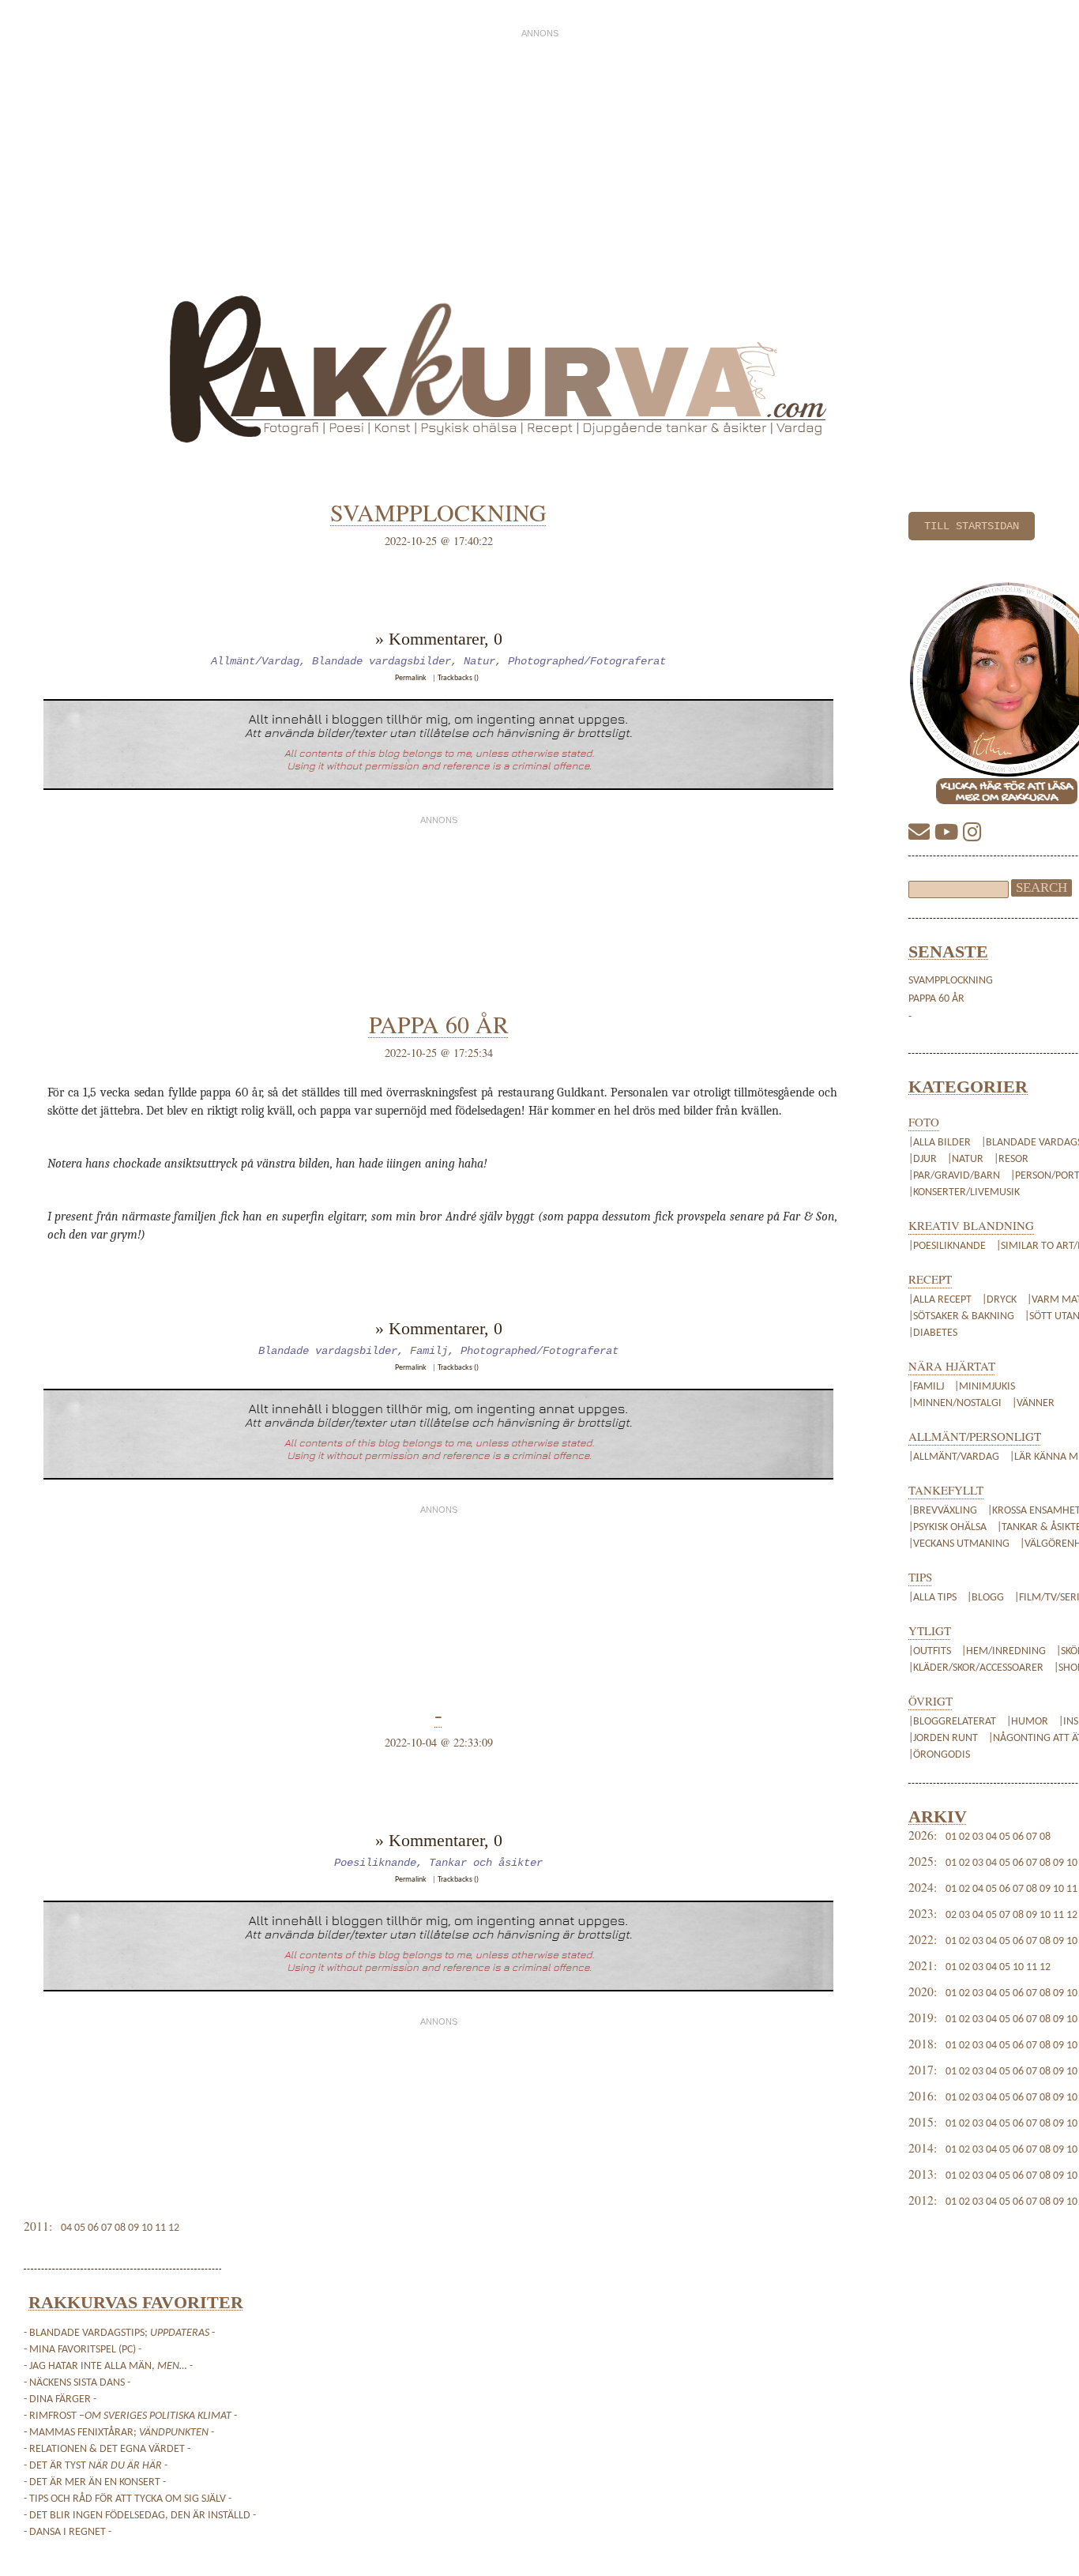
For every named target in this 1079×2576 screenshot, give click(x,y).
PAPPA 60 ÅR (936, 999)
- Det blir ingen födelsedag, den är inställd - (140, 2516)
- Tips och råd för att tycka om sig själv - (128, 2499)
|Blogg (985, 1598)
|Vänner (1033, 1403)
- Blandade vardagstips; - (119, 2333)
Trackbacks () (458, 678)
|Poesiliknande (948, 1246)
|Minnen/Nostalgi (955, 1403)
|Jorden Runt (944, 1738)
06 (1018, 1837)
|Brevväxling (943, 1511)
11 (1072, 1889)
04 (991, 1837)
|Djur (923, 1159)
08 (1045, 1837)
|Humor (1028, 1722)
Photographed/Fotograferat (587, 661)
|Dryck (999, 1300)
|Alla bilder (940, 1143)
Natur (479, 661)
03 (978, 1837)
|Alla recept (940, 1300)
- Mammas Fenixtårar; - (119, 2433)
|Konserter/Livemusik (964, 1192)
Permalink (411, 678)
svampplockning (951, 981)
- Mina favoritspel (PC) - (83, 2350)
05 (1005, 1837)
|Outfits (931, 1651)
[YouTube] (949, 835)
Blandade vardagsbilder (382, 661)
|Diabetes (933, 1333)
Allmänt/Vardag (255, 661)
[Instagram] (972, 835)
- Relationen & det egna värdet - (107, 2449)
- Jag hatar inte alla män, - (108, 2366)
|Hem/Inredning (1005, 1651)
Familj (429, 1351)
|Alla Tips (934, 1598)
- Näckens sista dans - (77, 2383)
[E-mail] (921, 835)
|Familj (926, 1387)
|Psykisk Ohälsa (947, 1527)
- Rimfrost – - (130, 2416)
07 (1032, 1837)
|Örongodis (939, 1755)
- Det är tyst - (96, 2466)
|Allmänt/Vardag (954, 1457)
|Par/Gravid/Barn (954, 1176)
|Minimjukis (985, 1387)
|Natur (965, 1159)
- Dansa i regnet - (68, 2532)
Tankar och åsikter (486, 1863)
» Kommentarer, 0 (439, 639)
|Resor (1011, 1159)
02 (964, 1837)
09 (1058, 1863)
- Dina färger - (60, 2399)
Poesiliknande (375, 1863)
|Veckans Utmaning (959, 1544)
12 (1072, 1915)
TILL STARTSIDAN (972, 526)
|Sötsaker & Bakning (961, 1316)
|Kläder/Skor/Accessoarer (977, 1668)
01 (951, 1837)
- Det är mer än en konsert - (95, 2482)
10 (1072, 1863)
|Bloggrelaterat (953, 1722)
